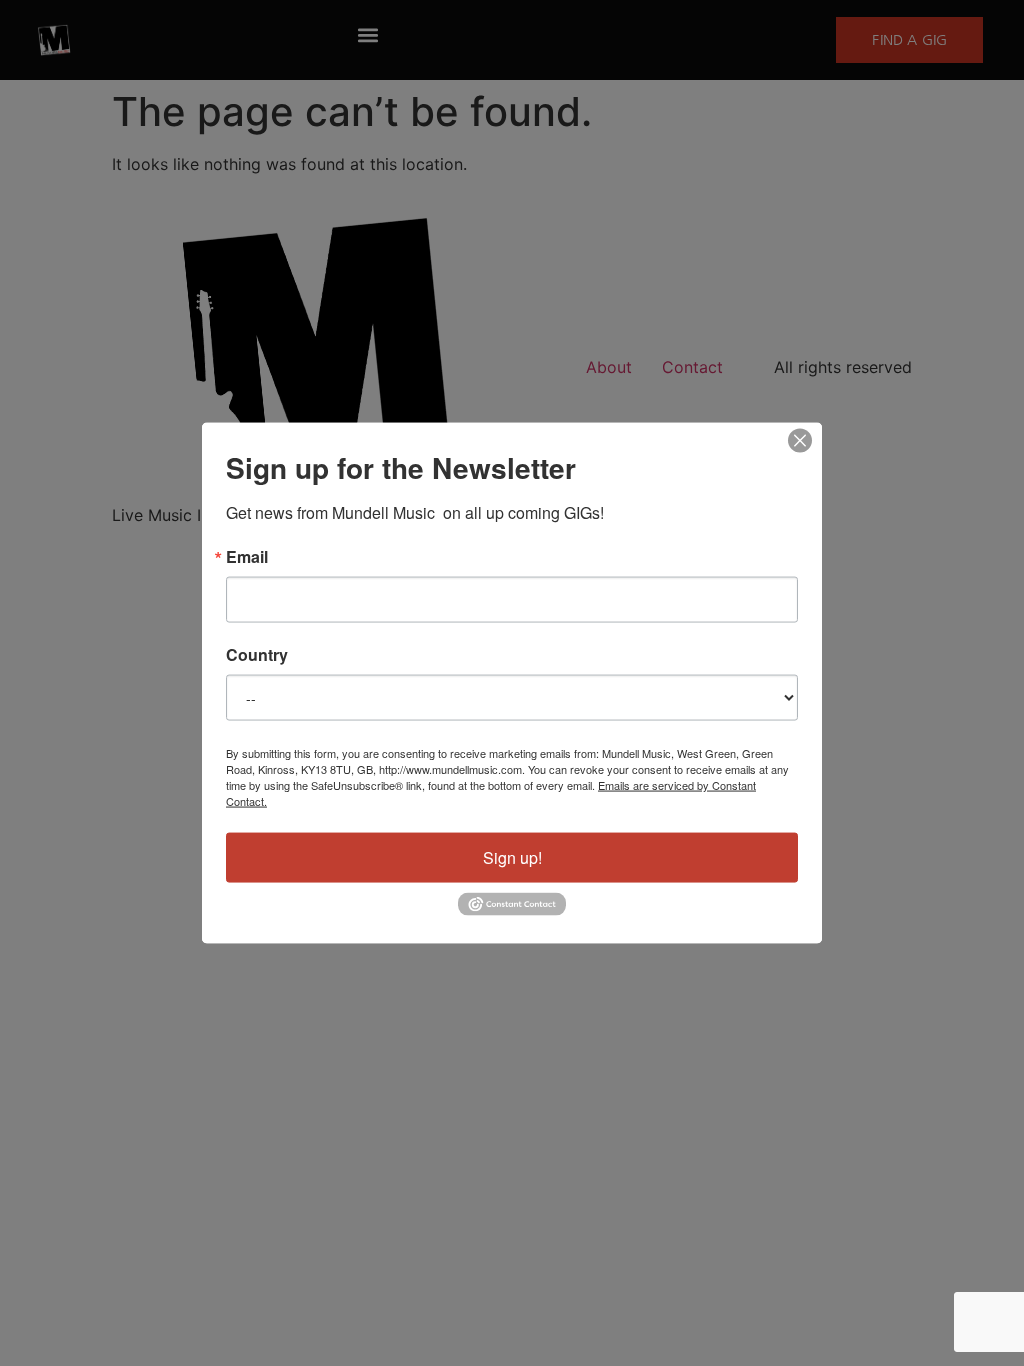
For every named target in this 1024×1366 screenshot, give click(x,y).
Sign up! (512, 857)
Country (257, 655)
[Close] (800, 441)
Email (247, 557)
